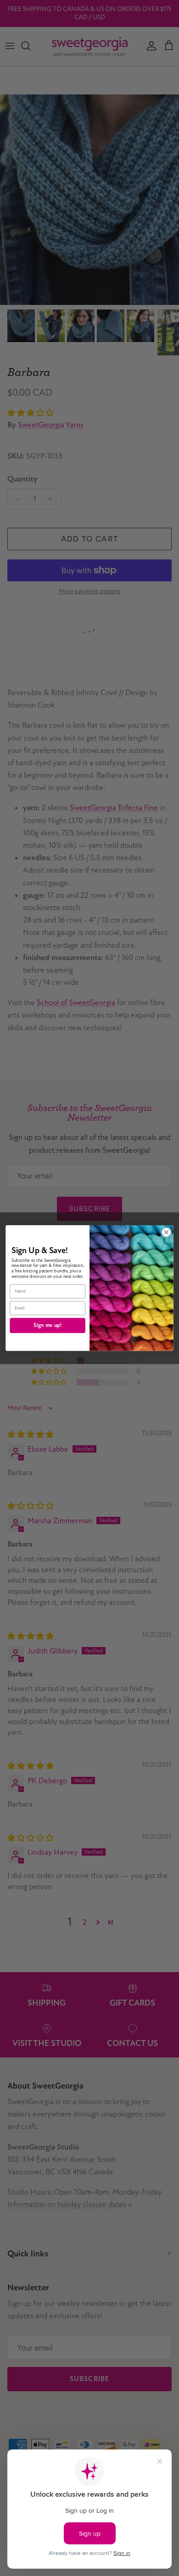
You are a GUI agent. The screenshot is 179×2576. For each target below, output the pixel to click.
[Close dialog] (166, 1232)
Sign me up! (48, 1325)
